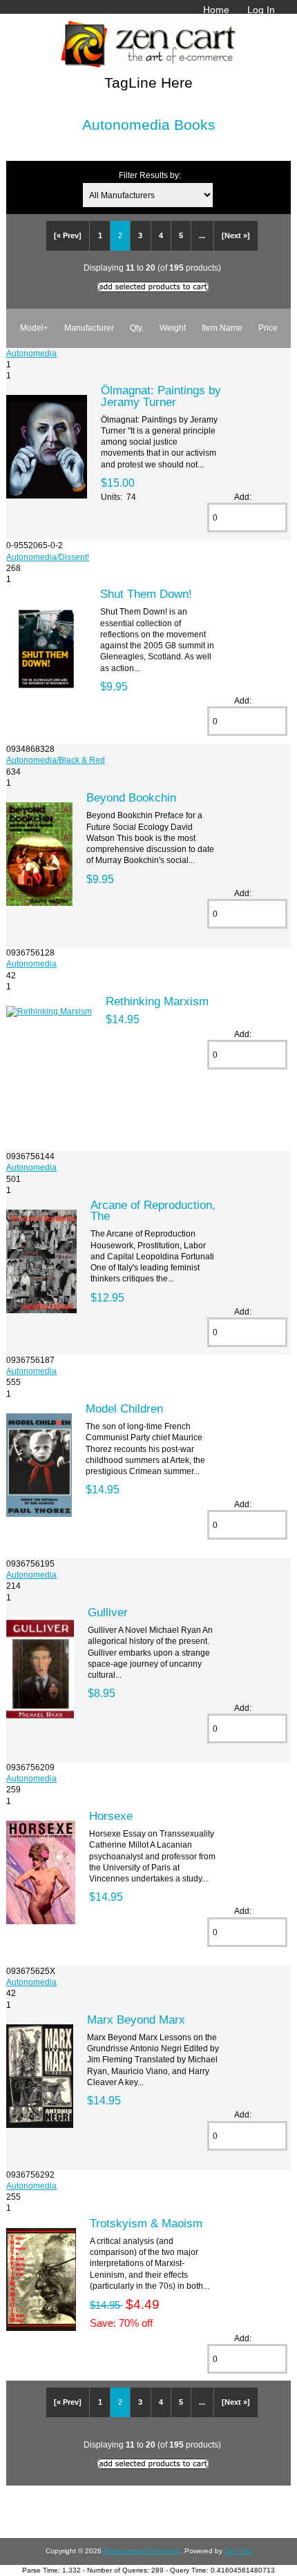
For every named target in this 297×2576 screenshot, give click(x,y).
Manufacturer (89, 328)
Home (216, 10)
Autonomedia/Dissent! (48, 557)
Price (268, 328)
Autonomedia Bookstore (142, 2551)
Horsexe (111, 1816)
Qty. (137, 328)
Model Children (124, 1408)
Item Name (222, 328)
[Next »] (236, 235)
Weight (173, 328)
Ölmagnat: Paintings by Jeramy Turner (161, 396)
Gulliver (108, 1612)
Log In (261, 10)
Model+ (34, 328)
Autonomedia (31, 353)
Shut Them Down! (146, 594)
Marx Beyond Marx (136, 2020)
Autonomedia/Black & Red (56, 760)
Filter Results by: (150, 175)
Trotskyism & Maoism (146, 2223)
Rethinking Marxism (157, 1001)
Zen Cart (238, 2551)
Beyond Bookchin (131, 797)
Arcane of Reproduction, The (153, 1210)
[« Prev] (68, 235)
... (202, 235)
